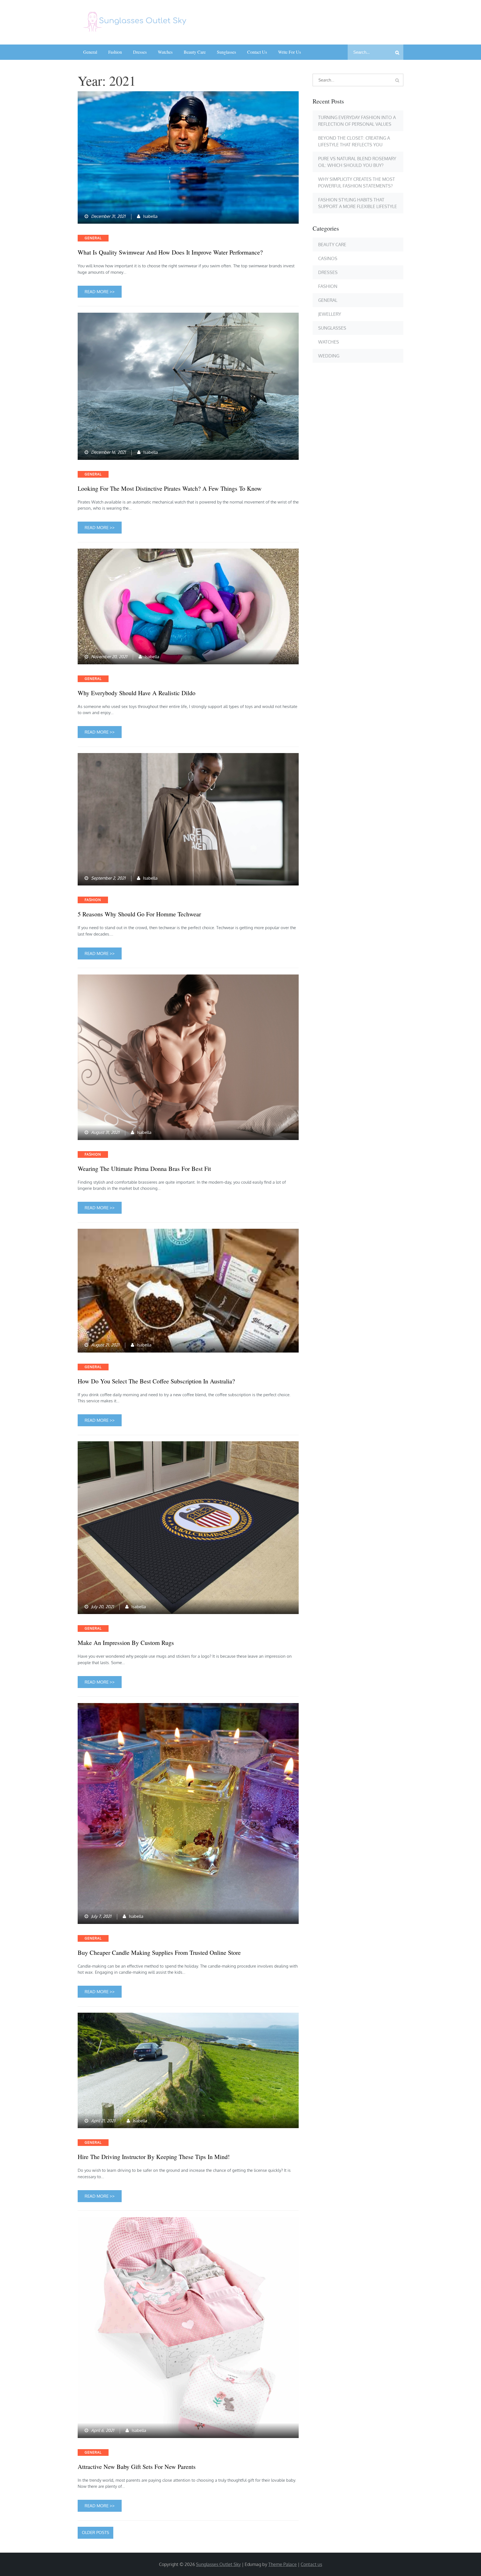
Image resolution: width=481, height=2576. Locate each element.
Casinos (328, 258)
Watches (165, 52)
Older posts (95, 2532)
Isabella (150, 216)
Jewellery (330, 314)
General (90, 52)
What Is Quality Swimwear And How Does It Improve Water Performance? (170, 252)
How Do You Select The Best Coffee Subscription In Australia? (156, 1381)
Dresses (140, 52)
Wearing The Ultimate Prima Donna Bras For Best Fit (144, 1169)
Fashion (115, 52)
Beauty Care (195, 52)
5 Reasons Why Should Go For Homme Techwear (139, 914)
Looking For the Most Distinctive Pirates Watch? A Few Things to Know (170, 488)
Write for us (289, 52)
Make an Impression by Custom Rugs (126, 1643)
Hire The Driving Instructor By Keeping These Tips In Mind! (154, 2157)
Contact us (257, 52)
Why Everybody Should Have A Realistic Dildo (137, 693)
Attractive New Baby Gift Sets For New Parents (137, 2467)
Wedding (329, 356)
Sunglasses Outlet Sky (218, 2564)
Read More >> (100, 292)
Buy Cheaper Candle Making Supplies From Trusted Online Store (159, 1953)
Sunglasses (226, 52)
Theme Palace (283, 2564)
